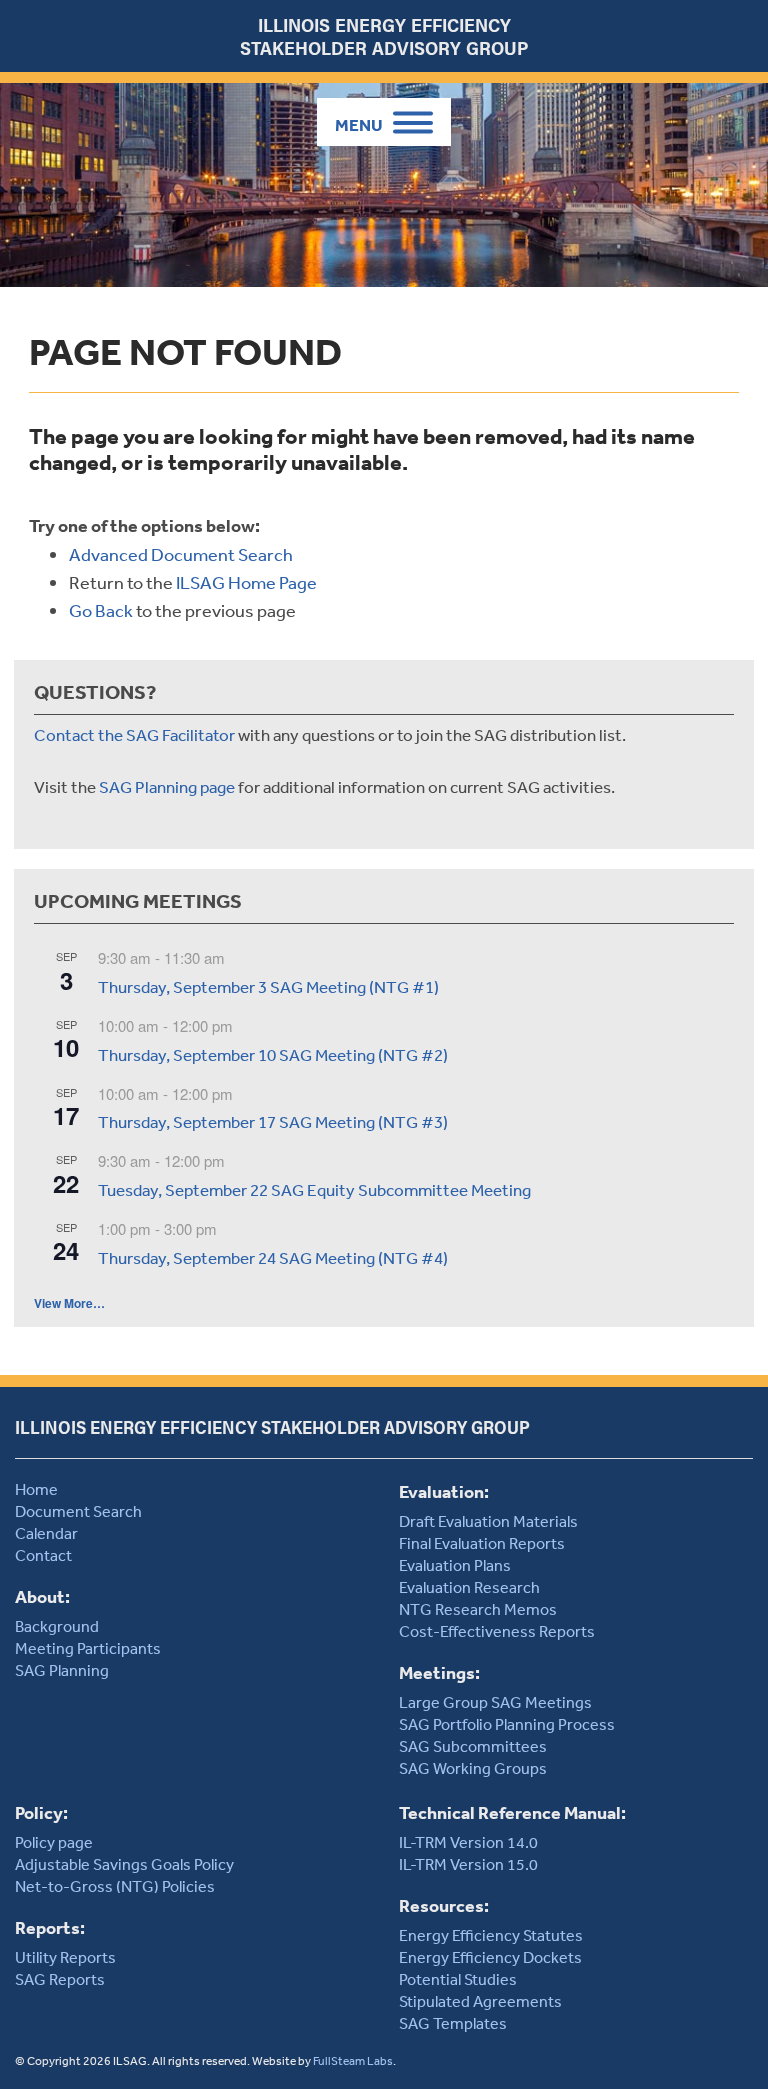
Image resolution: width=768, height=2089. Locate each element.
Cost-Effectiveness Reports (497, 1631)
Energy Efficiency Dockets (490, 1957)
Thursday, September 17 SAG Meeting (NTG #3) (273, 1121)
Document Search (78, 1511)
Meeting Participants (88, 1648)
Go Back (101, 610)
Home (36, 1489)
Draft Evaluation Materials (488, 1521)
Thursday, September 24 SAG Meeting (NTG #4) (273, 1257)
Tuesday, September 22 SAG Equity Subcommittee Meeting (314, 1189)
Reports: (50, 1927)
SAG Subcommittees (473, 1746)
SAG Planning (62, 1670)
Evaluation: (444, 1491)
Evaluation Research (469, 1587)
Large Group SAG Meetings (495, 1702)
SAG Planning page (167, 786)
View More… (69, 1303)
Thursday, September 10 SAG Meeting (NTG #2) (273, 1054)
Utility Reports (65, 1957)
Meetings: (439, 1672)
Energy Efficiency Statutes (491, 1935)
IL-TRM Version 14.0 (468, 1842)
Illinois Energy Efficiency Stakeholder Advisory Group (384, 36)
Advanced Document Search (181, 554)
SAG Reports (60, 1979)
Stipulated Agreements (480, 2001)
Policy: (41, 1812)
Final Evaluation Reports (482, 1543)
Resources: (444, 1905)
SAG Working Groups (473, 1768)
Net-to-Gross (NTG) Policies (115, 1886)
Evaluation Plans (455, 1565)
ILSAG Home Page (246, 582)
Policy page (54, 1842)
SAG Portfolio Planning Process (507, 1724)
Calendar (46, 1533)
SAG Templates (453, 2023)
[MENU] (384, 122)
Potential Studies (458, 1979)
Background (57, 1626)
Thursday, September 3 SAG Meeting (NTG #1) (268, 986)
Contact (43, 1555)
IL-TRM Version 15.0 (468, 1864)
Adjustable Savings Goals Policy (124, 1864)
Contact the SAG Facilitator (134, 734)
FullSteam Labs (353, 2061)
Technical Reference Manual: (512, 1812)
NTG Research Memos (478, 1609)
